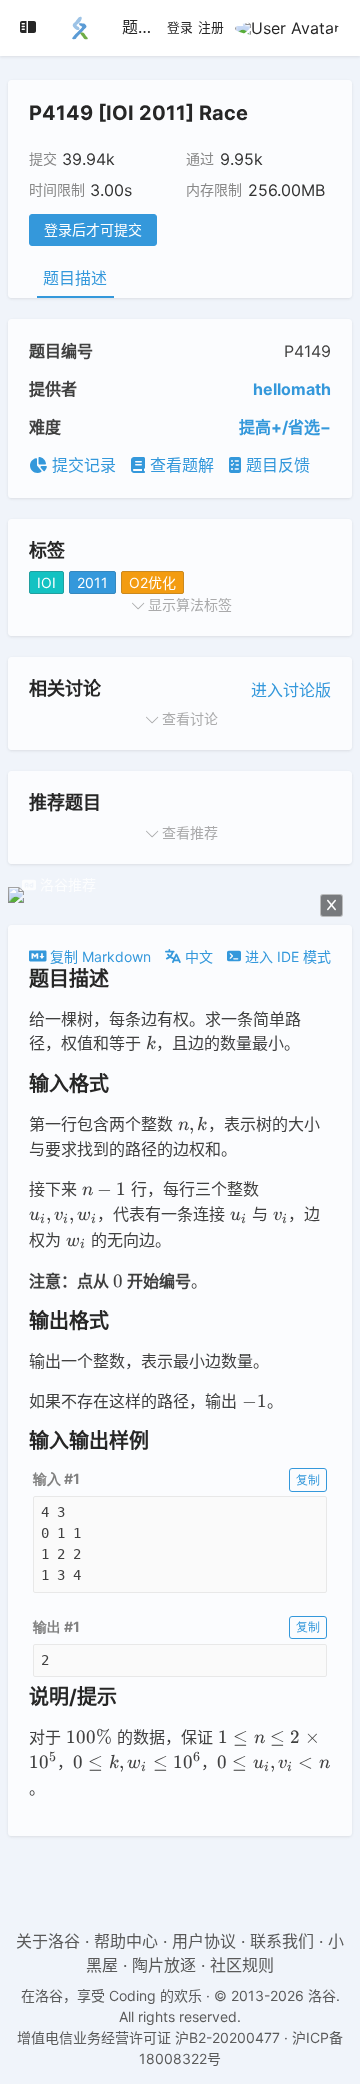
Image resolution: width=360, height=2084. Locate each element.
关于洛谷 (48, 1941)
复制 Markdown (98, 956)
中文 (197, 956)
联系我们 (282, 1941)
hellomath (292, 389)
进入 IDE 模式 (286, 956)
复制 (308, 1479)
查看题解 (179, 465)
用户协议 (204, 1941)
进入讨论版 (291, 690)
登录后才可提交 (93, 229)
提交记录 (81, 465)
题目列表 (154, 27)
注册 (211, 28)
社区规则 (242, 1965)
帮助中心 (126, 1941)
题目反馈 (275, 465)
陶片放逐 (164, 1965)
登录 (180, 28)
